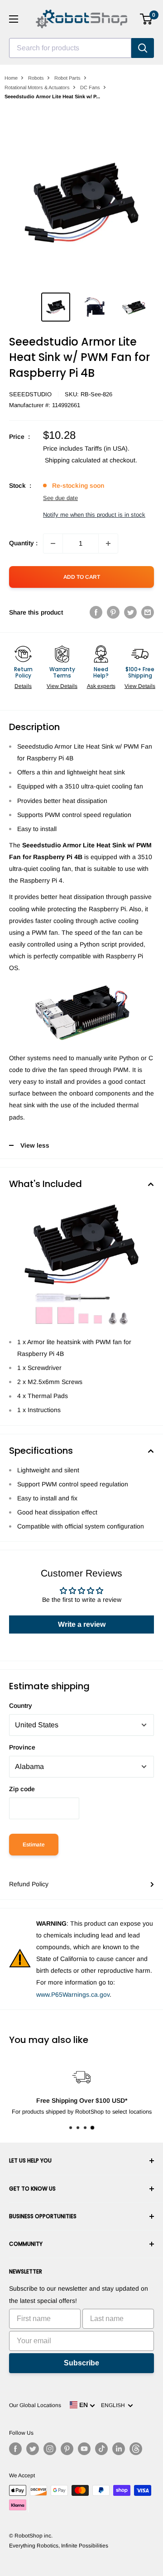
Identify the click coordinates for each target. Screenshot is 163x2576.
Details (23, 686)
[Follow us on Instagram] (50, 2449)
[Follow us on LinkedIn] (119, 2449)
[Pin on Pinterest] (113, 612)
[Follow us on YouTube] (84, 2449)
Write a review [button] (82, 1624)
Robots (36, 78)
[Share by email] (148, 612)
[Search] (143, 48)
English (114, 2405)
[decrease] (53, 543)
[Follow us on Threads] (136, 2449)
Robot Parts (67, 78)
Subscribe (81, 2363)
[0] (146, 19)
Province (22, 1747)
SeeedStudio (30, 394)
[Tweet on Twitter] (130, 612)
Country (21, 1706)
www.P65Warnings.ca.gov (73, 1994)
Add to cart (82, 577)
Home (11, 78)
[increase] (108, 543)
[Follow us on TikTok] (101, 2449)
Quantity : (23, 543)
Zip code (22, 1789)
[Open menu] (14, 19)
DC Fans (90, 87)
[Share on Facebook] (96, 612)
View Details (62, 686)
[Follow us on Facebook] (15, 2449)
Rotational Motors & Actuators (37, 87)
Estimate (34, 1845)
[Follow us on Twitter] (33, 2449)
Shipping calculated (73, 460)
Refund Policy (29, 1884)
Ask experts (101, 686)
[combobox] (70, 48)
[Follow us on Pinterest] (67, 2449)
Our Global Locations (35, 2405)
